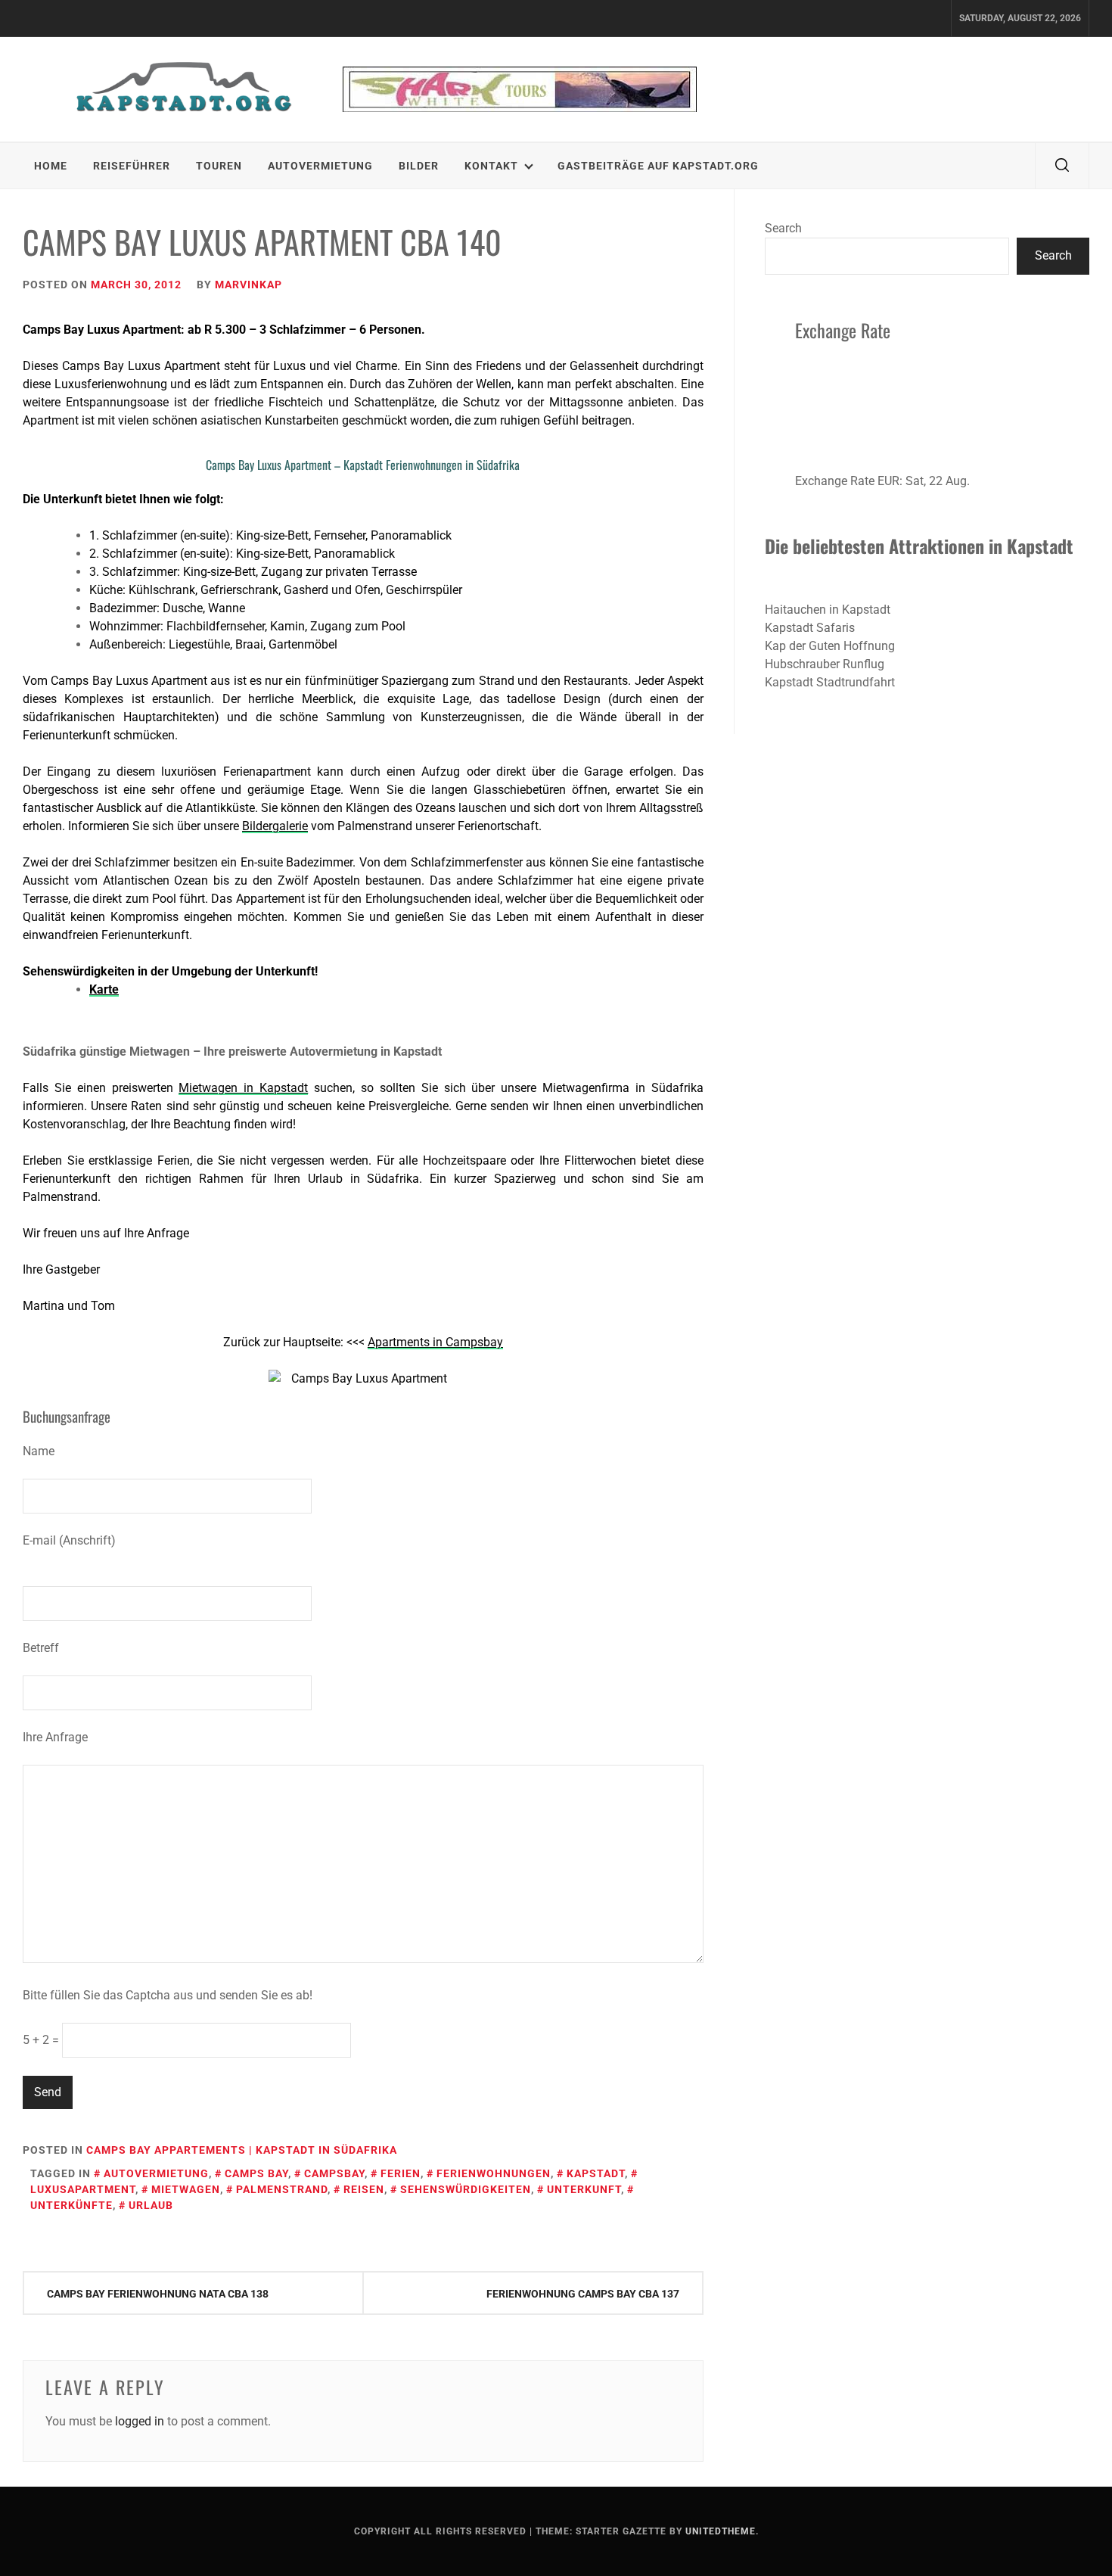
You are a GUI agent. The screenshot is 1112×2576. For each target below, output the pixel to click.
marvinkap (248, 285)
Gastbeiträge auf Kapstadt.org (658, 166)
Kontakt (491, 166)
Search (783, 228)
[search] (1062, 166)
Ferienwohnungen (494, 2173)
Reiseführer (132, 166)
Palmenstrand (282, 2189)
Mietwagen (186, 2189)
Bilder (419, 166)
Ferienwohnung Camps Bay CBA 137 (583, 2294)
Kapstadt (596, 2173)
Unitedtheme (721, 2531)
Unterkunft (584, 2189)
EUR (888, 481)
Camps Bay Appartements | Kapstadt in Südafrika (242, 2150)
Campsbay (334, 2173)
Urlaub (151, 2205)
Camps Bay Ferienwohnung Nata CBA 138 (158, 2294)
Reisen (364, 2189)
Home (51, 166)
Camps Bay (256, 2173)
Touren (219, 166)
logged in (140, 2421)
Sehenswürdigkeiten (466, 2189)
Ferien (401, 2173)
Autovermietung (320, 166)
